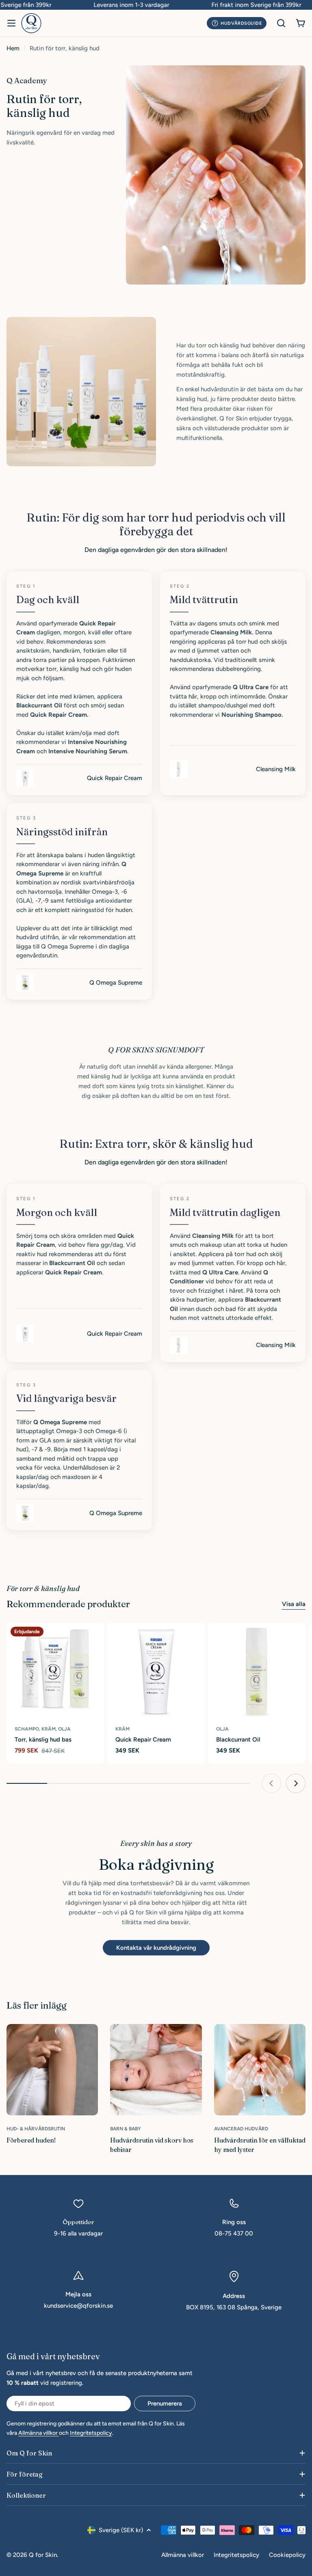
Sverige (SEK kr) (121, 2530)
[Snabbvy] (94, 1638)
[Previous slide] (271, 1783)
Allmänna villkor (39, 2433)
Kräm (122, 1729)
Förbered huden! (31, 2140)
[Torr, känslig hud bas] (55, 1671)
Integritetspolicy (91, 2433)
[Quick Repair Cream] (156, 1671)
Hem (13, 48)
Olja (222, 1729)
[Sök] (281, 23)
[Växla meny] (11, 23)
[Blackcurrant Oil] (257, 1671)
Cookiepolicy (287, 2555)
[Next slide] (296, 1783)
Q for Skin (43, 2555)
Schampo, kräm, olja (43, 1729)
